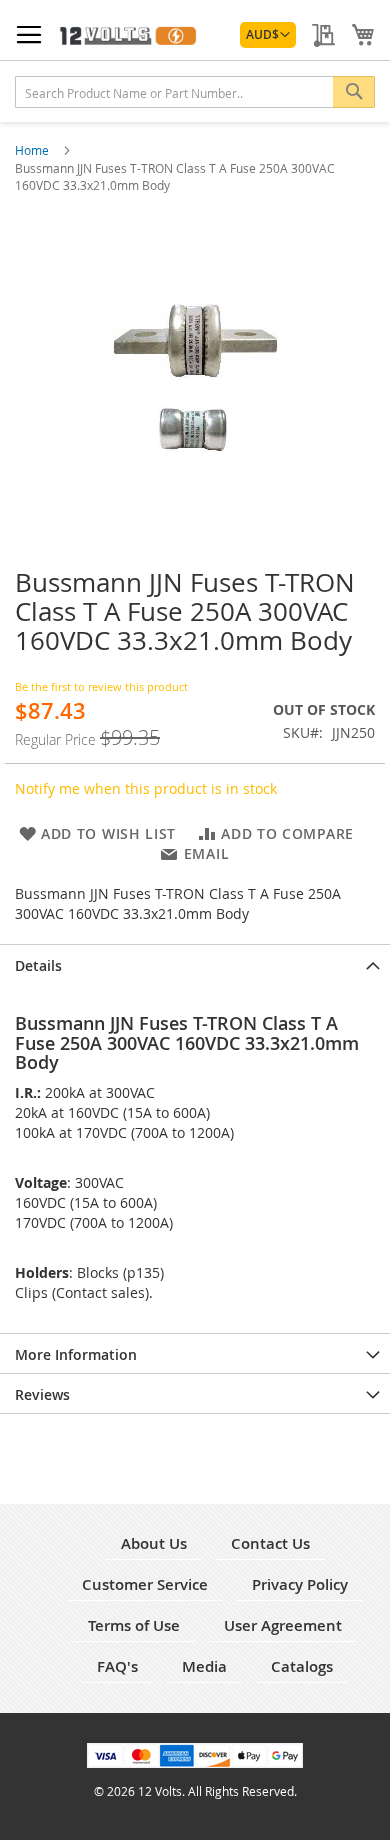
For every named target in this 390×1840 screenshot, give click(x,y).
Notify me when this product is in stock (146, 788)
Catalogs (302, 1666)
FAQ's (117, 1666)
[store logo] (127, 34)
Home (33, 150)
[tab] (195, 964)
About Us (154, 1543)
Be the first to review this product (101, 686)
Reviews (42, 1394)
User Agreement (283, 1625)
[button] (268, 35)
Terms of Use (134, 1625)
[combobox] (195, 92)
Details (38, 965)
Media (204, 1666)
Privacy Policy (300, 1584)
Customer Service (145, 1584)
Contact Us (270, 1543)
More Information (76, 1354)
